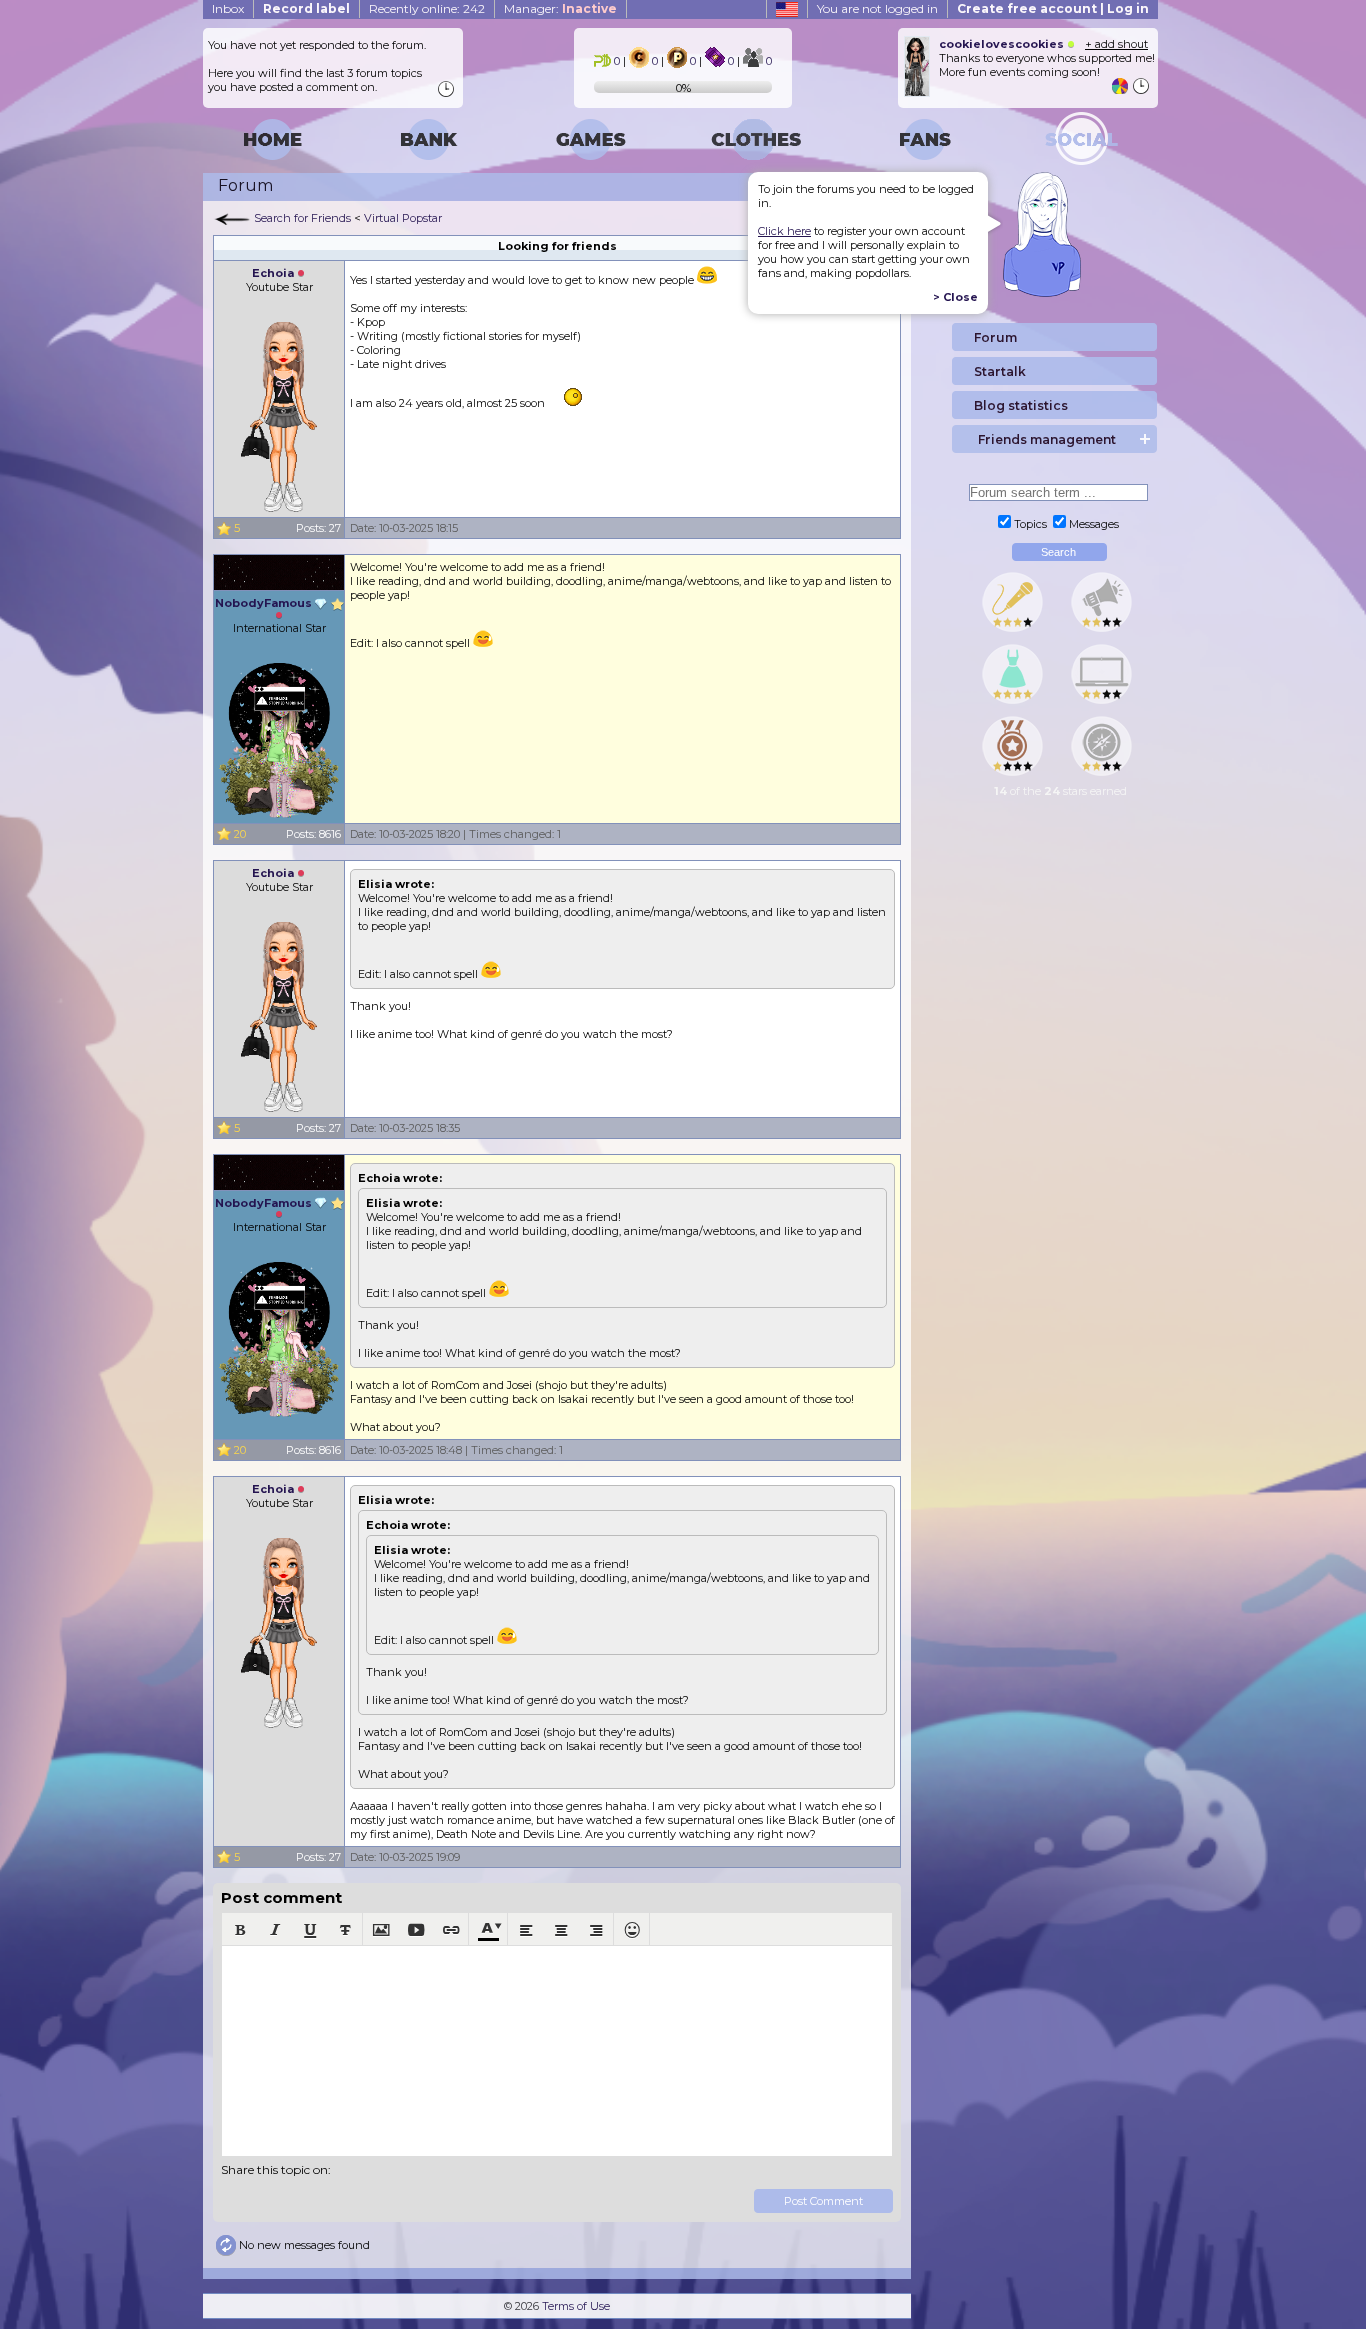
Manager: (560, 8)
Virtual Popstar (403, 218)
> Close (955, 297)
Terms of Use (576, 2306)
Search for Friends (302, 218)
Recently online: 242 (427, 8)
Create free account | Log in (1053, 8)
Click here (784, 231)
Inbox (228, 8)
